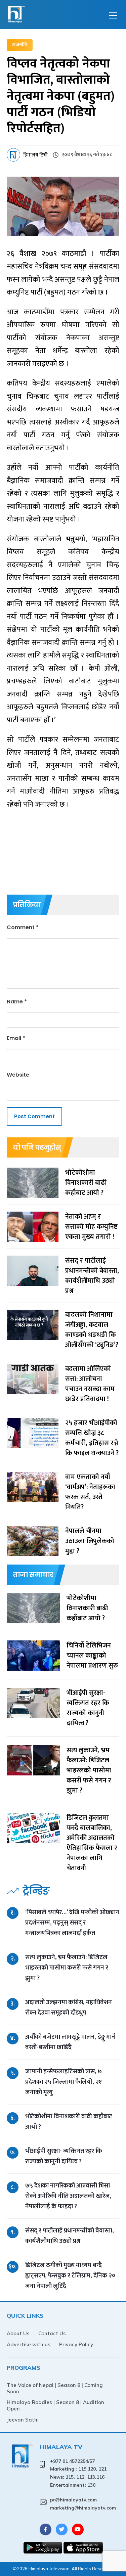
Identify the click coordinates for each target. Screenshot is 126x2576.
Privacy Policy (76, 2344)
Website (18, 1075)
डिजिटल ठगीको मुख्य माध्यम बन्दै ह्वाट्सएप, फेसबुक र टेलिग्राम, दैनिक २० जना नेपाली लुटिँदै (70, 2276)
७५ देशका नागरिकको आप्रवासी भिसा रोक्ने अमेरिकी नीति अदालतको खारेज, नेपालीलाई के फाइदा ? (68, 2196)
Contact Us (52, 2333)
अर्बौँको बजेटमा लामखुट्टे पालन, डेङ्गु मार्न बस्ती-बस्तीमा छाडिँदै (70, 2042)
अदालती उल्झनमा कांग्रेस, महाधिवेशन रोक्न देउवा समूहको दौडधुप (69, 2007)
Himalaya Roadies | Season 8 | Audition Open (55, 2405)
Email (16, 1038)
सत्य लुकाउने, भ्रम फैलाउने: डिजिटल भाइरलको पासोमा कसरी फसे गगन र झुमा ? (67, 1968)
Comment (23, 927)
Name (17, 1002)
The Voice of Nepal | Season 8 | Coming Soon (55, 2388)
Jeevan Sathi (23, 2420)
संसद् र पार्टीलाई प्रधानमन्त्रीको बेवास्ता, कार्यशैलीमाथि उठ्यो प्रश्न (70, 2236)
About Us (18, 2333)
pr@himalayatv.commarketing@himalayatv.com (83, 2504)
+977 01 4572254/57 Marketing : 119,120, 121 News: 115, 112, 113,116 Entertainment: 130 (78, 2473)
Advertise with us (29, 2344)
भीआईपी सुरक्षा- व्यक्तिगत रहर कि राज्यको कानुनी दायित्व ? (64, 2156)
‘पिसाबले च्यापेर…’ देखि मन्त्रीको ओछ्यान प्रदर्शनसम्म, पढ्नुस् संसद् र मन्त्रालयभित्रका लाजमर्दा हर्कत (72, 1923)
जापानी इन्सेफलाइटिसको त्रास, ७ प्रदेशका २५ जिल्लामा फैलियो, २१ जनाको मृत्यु (64, 2082)
